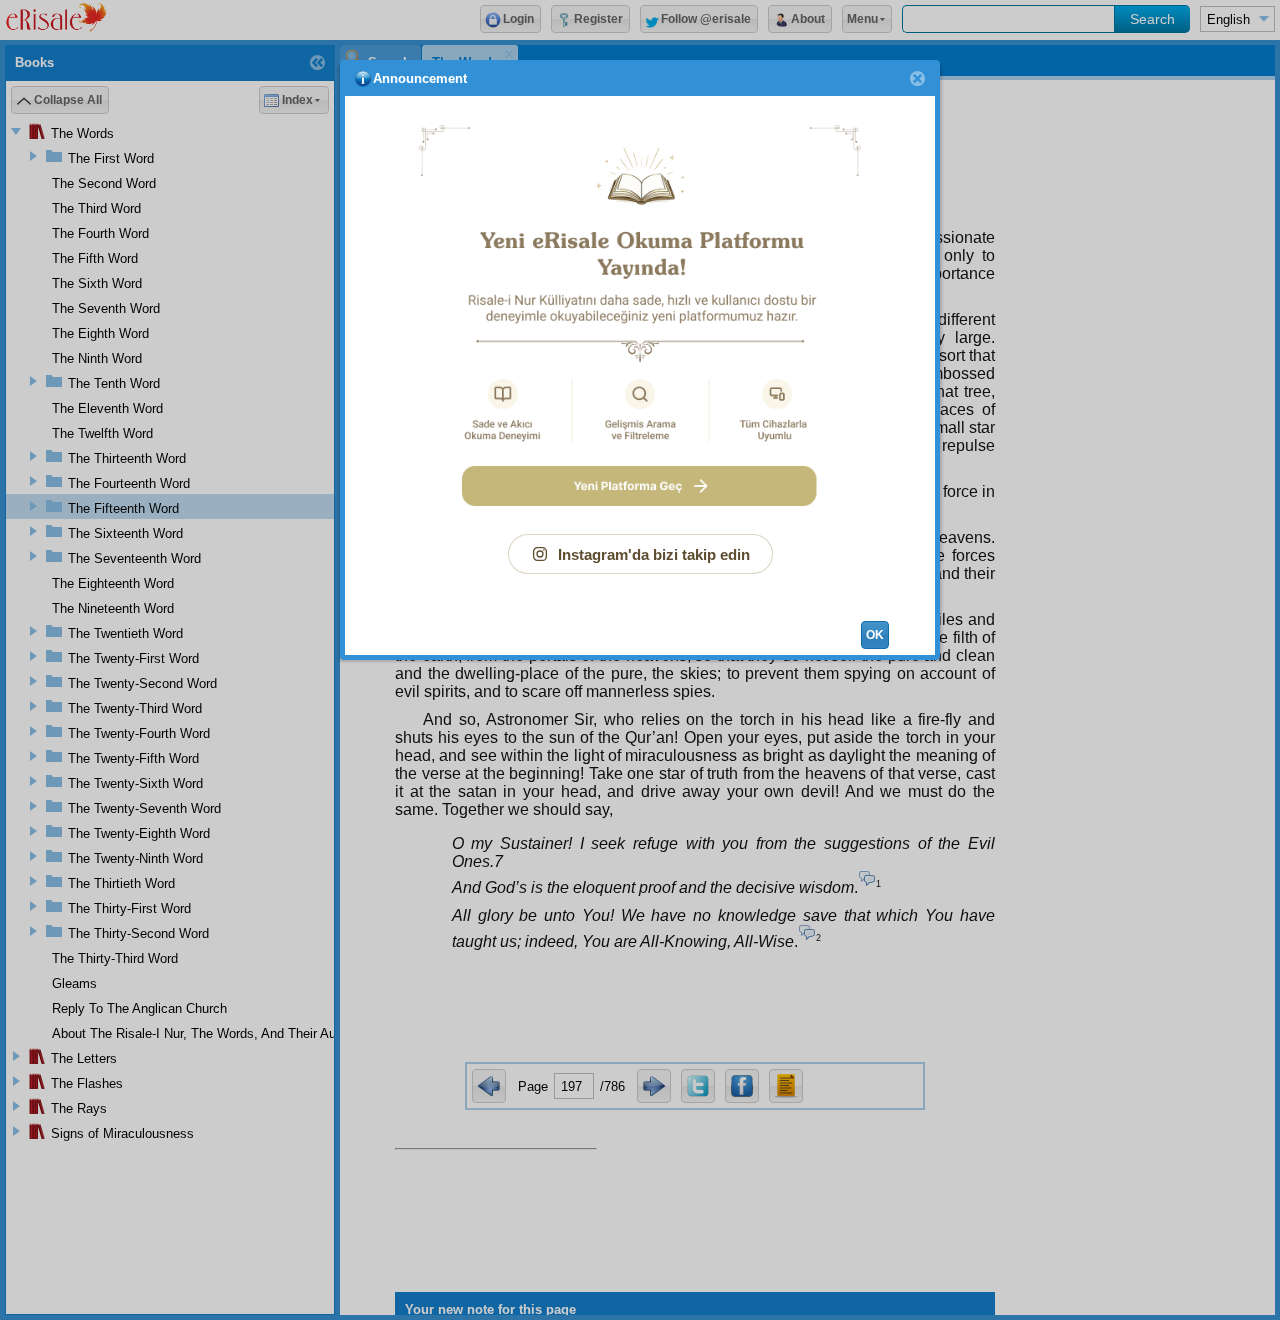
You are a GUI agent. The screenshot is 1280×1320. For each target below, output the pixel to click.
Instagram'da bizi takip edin (654, 554)
